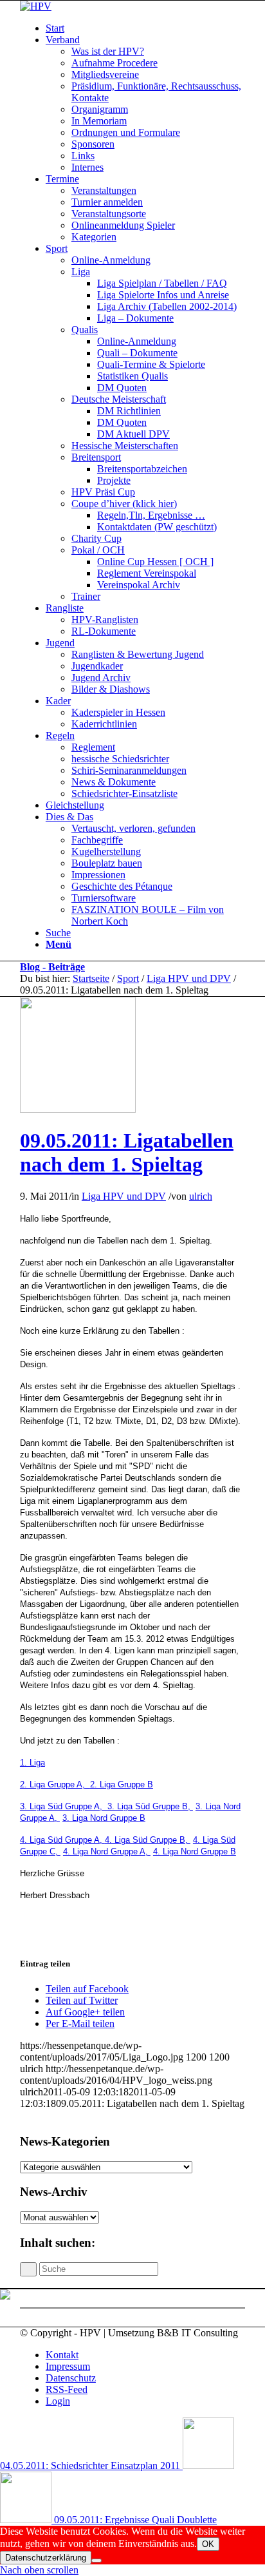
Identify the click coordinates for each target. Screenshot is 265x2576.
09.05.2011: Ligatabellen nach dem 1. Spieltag (127, 1152)
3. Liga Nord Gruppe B (104, 1818)
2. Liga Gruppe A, (55, 1784)
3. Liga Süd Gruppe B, (150, 1806)
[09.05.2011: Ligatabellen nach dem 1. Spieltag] (78, 1109)
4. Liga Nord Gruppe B (195, 1851)
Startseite (91, 978)
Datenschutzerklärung (46, 2558)
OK (208, 2544)
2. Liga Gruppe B (122, 1784)
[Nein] (96, 2561)
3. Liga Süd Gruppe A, (64, 1806)
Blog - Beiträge (52, 967)
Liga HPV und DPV (189, 978)
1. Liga (32, 1763)
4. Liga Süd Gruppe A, (62, 1840)
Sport (128, 978)
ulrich (201, 1196)
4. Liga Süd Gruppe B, (148, 1840)
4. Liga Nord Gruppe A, (107, 1851)
